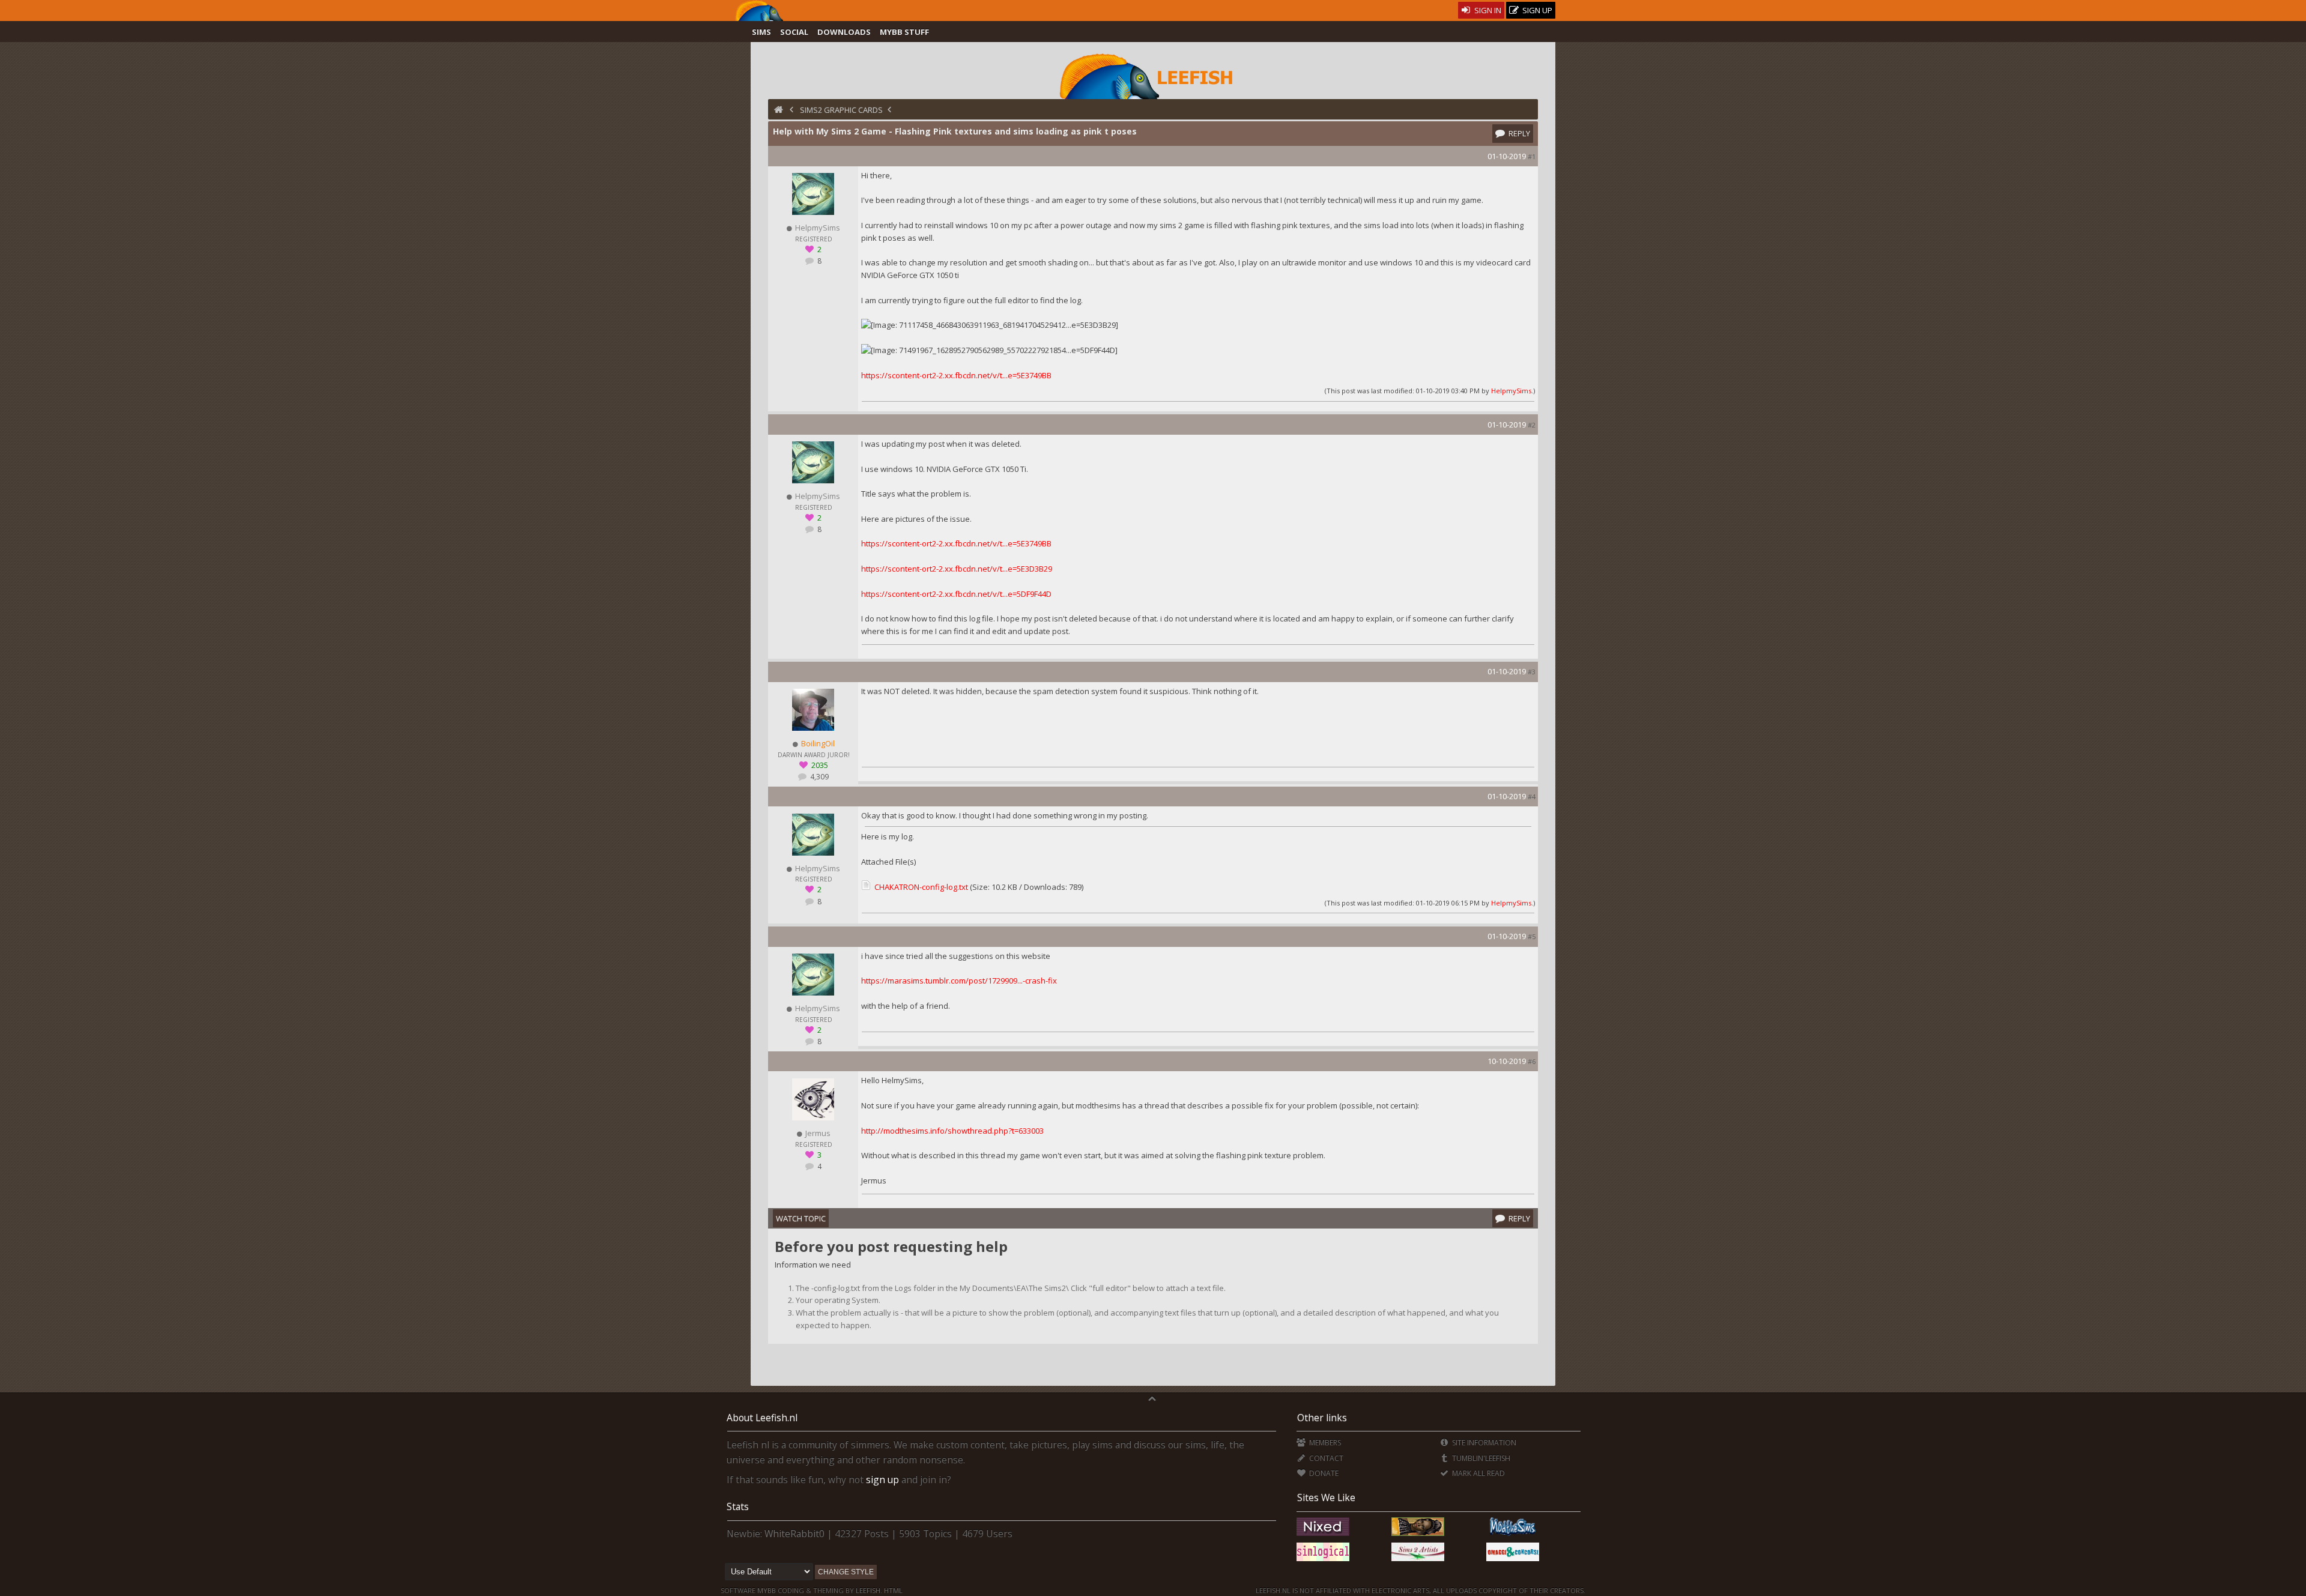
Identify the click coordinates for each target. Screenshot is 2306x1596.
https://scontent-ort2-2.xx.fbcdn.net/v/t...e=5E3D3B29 (957, 569)
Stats (738, 1507)
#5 (1532, 936)
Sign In (1487, 10)
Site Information (1483, 1443)
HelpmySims (1511, 391)
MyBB (767, 1590)
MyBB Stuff (904, 32)
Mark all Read (1478, 1473)
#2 (1532, 425)
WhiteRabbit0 (794, 1534)
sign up (882, 1480)
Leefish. (869, 1590)
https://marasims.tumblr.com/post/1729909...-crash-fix (959, 981)
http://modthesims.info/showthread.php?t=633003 (952, 1131)
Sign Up (1536, 10)
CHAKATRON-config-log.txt (921, 887)
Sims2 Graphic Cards (841, 110)
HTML (892, 1590)
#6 (1532, 1061)
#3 (1532, 672)
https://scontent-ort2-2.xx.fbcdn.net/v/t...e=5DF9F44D (956, 594)
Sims (761, 32)
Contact (1325, 1458)
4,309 (819, 777)
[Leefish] (1153, 75)
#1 (1532, 156)
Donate (1323, 1473)
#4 (1532, 796)
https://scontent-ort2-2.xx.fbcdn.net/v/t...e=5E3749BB (956, 375)
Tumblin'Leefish (1480, 1458)
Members (1324, 1443)
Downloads (844, 32)
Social (794, 32)
